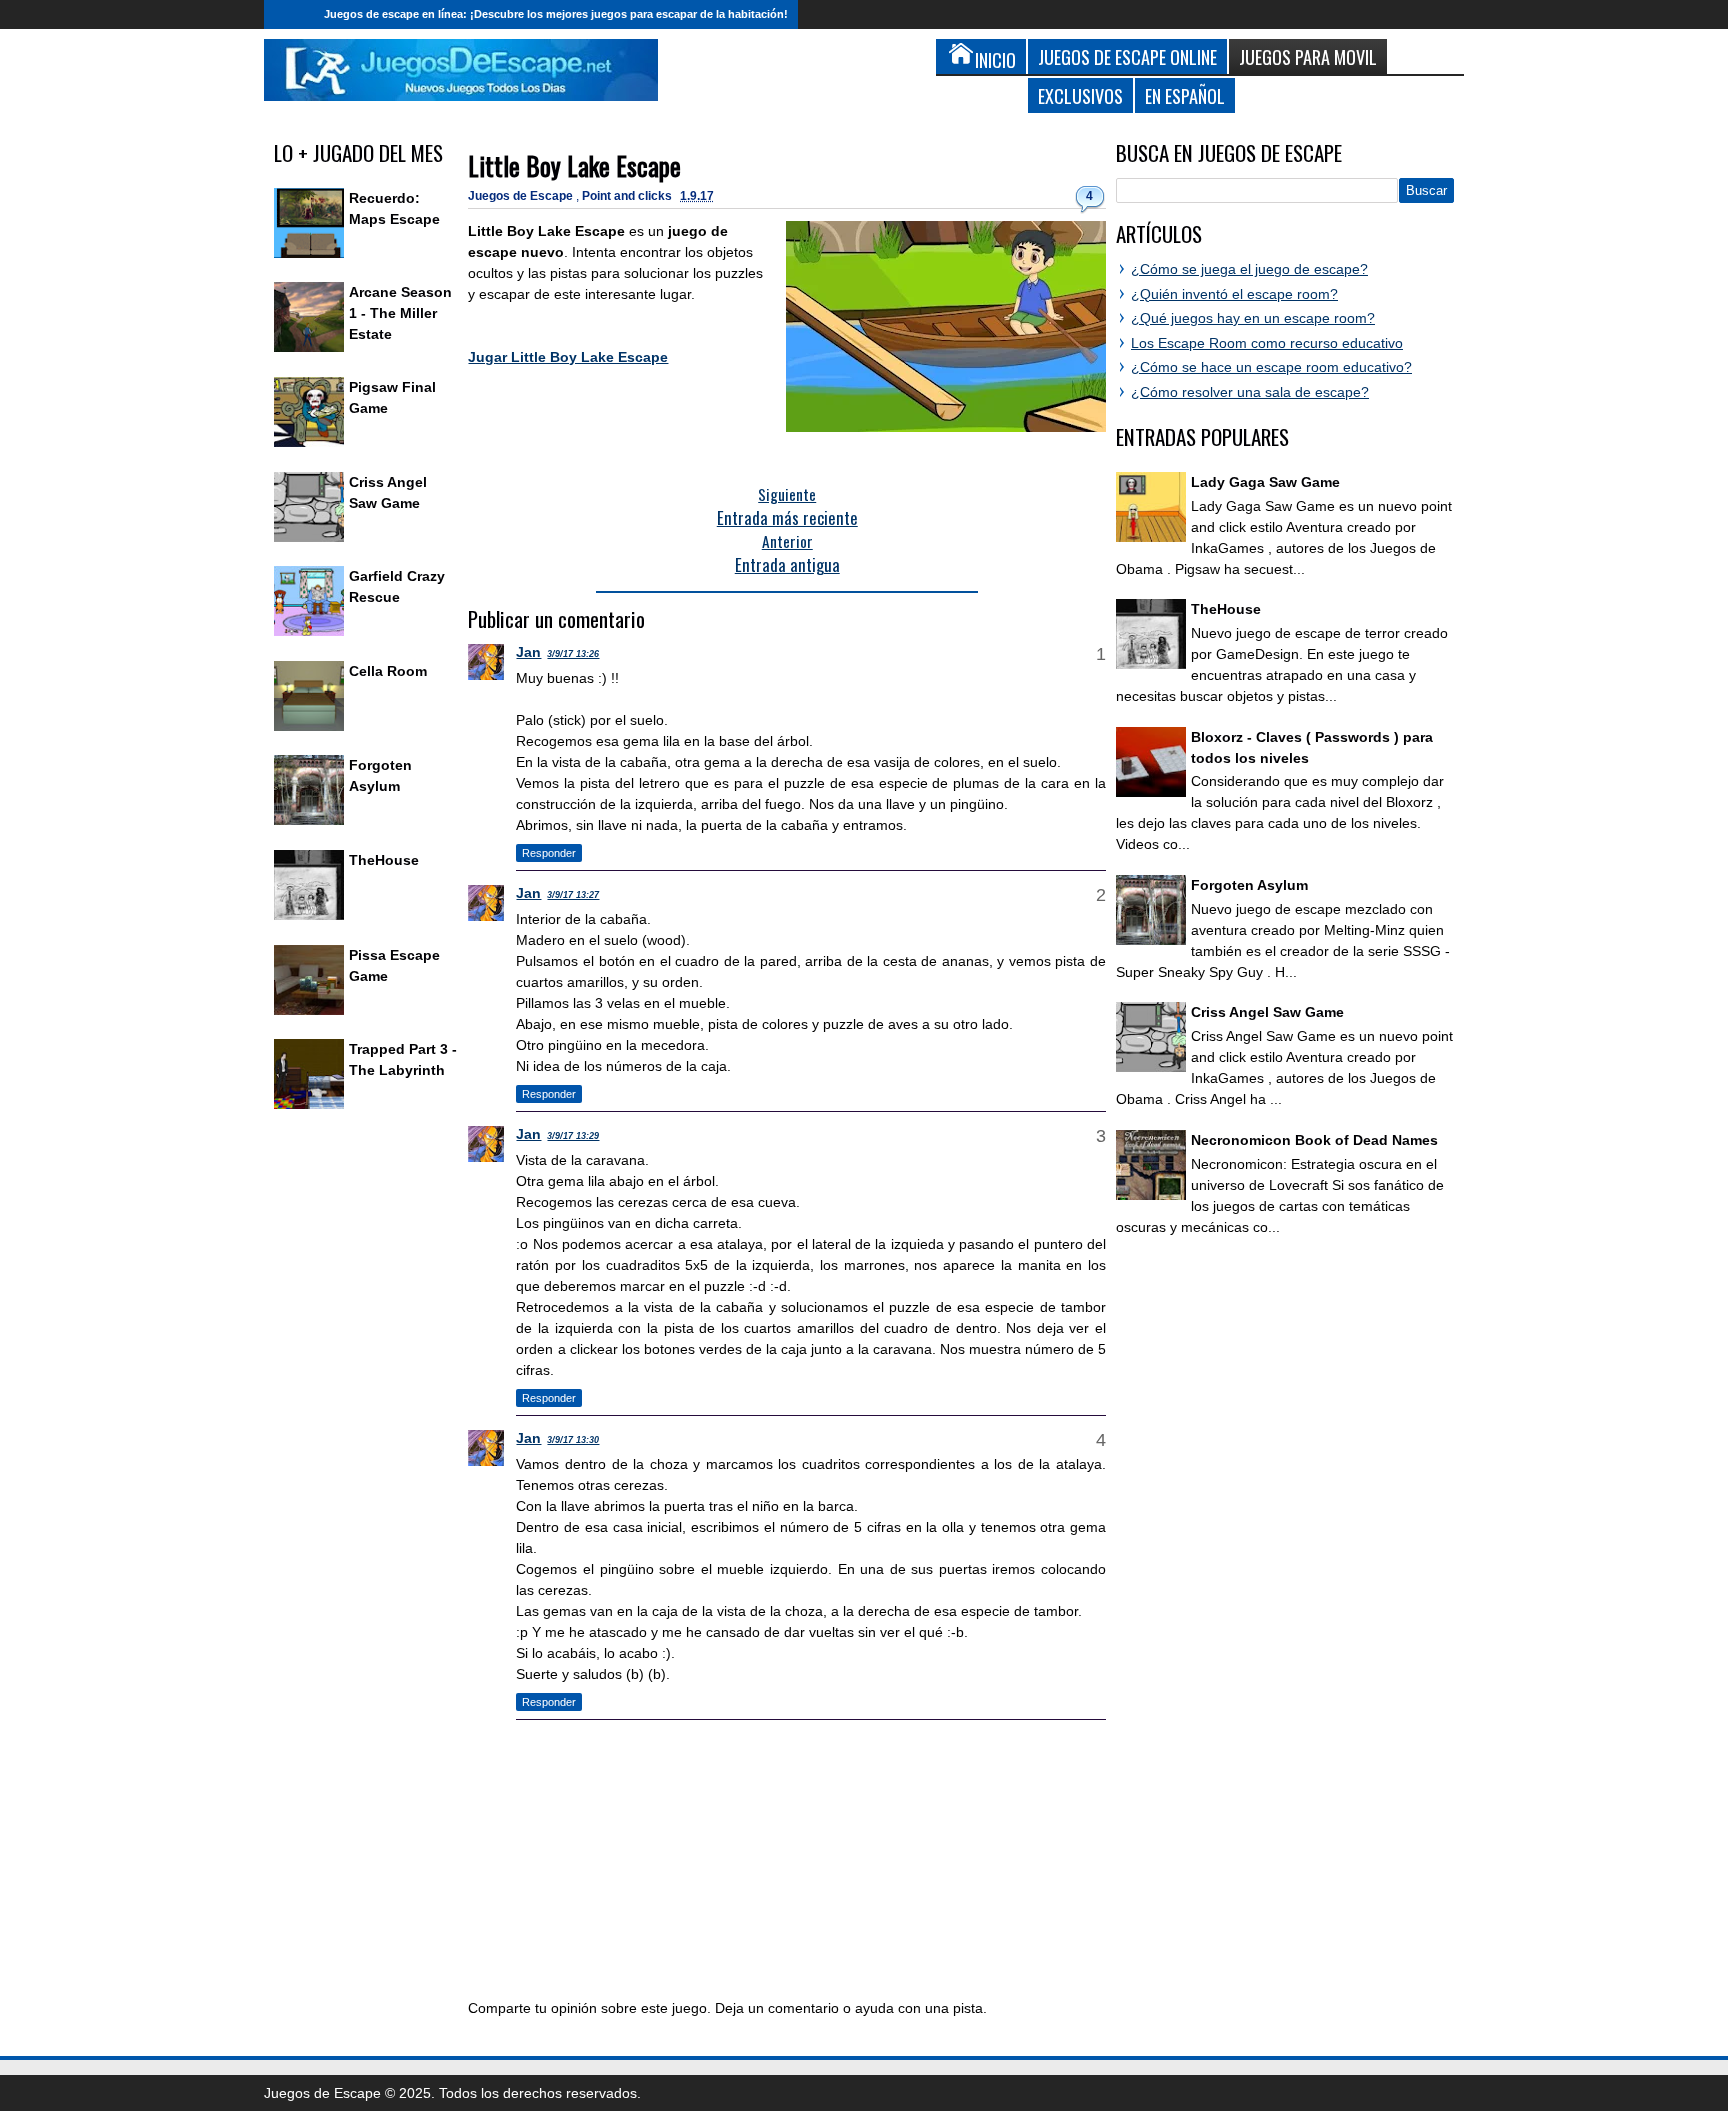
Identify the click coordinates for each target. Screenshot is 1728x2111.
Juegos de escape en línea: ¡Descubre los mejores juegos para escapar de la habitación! (556, 14)
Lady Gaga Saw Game (1265, 482)
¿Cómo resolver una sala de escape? (1250, 392)
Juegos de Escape (522, 196)
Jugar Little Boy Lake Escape (568, 357)
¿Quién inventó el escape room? (1234, 294)
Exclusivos (1080, 95)
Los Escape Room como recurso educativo (1267, 343)
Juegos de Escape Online (1127, 56)
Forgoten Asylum (1249, 885)
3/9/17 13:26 (573, 654)
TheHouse (384, 860)
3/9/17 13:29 (573, 1136)
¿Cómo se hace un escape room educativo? (1271, 367)
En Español (1185, 95)
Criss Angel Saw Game (1267, 1012)
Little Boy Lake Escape (574, 165)
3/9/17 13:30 (573, 1440)
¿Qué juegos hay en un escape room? (1253, 318)
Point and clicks (628, 196)
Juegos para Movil (1308, 56)
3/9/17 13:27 (573, 895)
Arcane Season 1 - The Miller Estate (400, 313)
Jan (528, 652)
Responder (549, 853)
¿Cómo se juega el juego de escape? (1249, 269)
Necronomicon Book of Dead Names (1314, 1140)
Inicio (289, 14)
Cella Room (388, 671)
